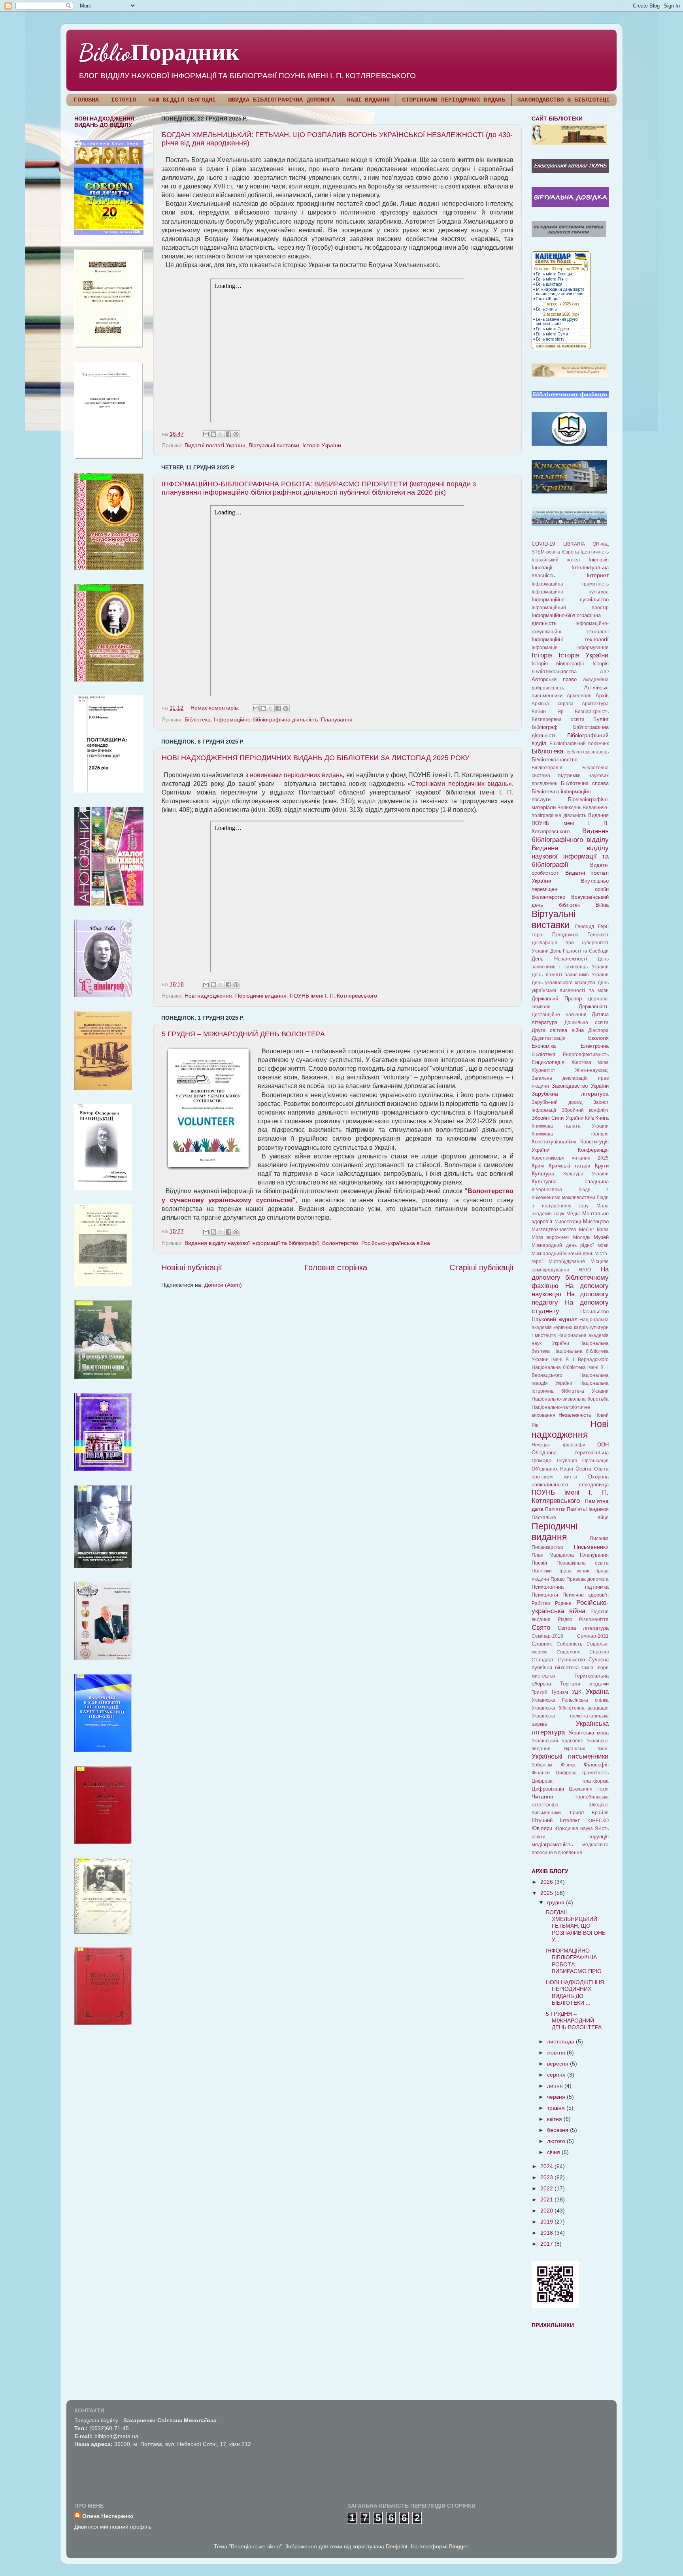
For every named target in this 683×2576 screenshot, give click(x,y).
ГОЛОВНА (86, 100)
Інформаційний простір (570, 608)
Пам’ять (576, 1509)
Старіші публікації (482, 1267)
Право (558, 1579)
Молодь (582, 1237)
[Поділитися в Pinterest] (236, 434)
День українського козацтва (563, 983)
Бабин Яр (548, 712)
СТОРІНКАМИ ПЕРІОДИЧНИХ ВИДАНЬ (454, 100)
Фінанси (541, 1773)
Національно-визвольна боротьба (570, 1399)
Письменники (591, 1547)
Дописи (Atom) (223, 1285)
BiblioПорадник (159, 53)
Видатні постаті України (215, 445)
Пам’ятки (555, 1509)
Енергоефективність (586, 1055)
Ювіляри (542, 1828)
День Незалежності (559, 959)
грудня (557, 1902)
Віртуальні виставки (274, 445)
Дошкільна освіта (587, 1022)
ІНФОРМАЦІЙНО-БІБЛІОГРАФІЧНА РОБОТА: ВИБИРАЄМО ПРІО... (576, 1961)
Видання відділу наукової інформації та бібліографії (252, 1243)
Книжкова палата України (570, 1126)
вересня (558, 2064)
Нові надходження (208, 996)
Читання (542, 1796)
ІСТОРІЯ (124, 100)
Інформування (592, 648)
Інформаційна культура (570, 592)
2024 (547, 2166)
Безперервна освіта (558, 719)
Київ (590, 1118)
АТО (604, 672)
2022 (547, 2188)
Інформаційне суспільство (570, 600)
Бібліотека (198, 719)
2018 (547, 2233)
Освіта (583, 1469)
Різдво (565, 1619)
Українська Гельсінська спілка (570, 1700)
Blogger (458, 2546)
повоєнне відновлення (557, 1853)
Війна (602, 905)
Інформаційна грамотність (570, 584)
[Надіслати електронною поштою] (206, 434)
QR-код (601, 544)
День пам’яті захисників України (570, 975)
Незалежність (575, 1415)
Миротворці (568, 1222)
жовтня (557, 2053)
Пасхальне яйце (570, 1518)
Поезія (539, 1563)
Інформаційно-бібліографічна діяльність (266, 719)
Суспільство (571, 1660)
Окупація (567, 1461)
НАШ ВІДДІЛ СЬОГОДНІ (182, 100)
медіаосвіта (595, 1845)
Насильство (594, 1312)
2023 (547, 2177)
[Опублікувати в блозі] (213, 434)
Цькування (581, 1789)
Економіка (544, 1046)
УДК (577, 1692)
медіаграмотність (552, 1844)
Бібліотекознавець (588, 752)
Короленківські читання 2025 (570, 1158)
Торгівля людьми (584, 1684)
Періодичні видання (261, 996)
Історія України (322, 445)
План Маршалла (553, 1555)
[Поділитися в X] (221, 434)
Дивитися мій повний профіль (113, 2527)
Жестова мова (590, 1062)
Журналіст (543, 1070)
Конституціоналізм (554, 1142)
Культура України (586, 1174)
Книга (602, 1118)
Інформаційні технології (570, 639)
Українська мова (589, 1733)
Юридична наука (574, 1828)
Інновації (542, 568)
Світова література (583, 1628)
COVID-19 (543, 544)
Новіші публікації (192, 1267)
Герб (603, 926)
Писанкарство (547, 1547)
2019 (547, 2222)
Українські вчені (586, 1749)
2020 (547, 2211)
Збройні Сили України (558, 1118)
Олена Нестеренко (108, 2516)
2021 (547, 2199)
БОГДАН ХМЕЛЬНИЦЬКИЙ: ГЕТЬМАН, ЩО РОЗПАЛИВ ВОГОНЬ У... (576, 1926)
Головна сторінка (336, 1267)
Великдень (569, 808)
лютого (557, 2141)
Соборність (569, 1644)
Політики (542, 1571)
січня (554, 2152)
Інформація (545, 648)
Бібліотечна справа (585, 783)
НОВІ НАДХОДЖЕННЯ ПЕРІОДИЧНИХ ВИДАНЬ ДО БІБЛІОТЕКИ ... (575, 1992)
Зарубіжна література (570, 1094)
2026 (547, 1882)
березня (558, 2130)
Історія (542, 655)
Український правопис (557, 1741)
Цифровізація (548, 1789)
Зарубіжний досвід (557, 1102)
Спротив (599, 1652)
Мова (603, 1230)
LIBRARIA (574, 544)
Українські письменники (570, 1756)
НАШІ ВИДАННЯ (368, 100)
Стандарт (543, 1660)
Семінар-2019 (547, 1636)
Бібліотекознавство (555, 760)
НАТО (585, 1270)
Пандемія (597, 1509)
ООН (603, 1445)
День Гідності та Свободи (579, 951)
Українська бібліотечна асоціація (570, 1708)
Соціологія (569, 1652)
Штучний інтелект (556, 1820)
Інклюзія (599, 560)
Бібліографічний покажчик (579, 744)
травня (557, 2108)
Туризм (559, 1692)
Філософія (596, 1765)
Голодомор (565, 935)
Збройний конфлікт (585, 1110)
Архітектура (595, 704)
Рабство (541, 1603)
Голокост (598, 935)
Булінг (601, 719)
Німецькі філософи (558, 1445)
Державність (594, 1006)
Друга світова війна (558, 1030)
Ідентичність (595, 552)
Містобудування (567, 1262)
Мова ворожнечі (551, 1237)
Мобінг (587, 1230)
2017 (547, 2244)
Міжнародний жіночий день (562, 1254)
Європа (571, 552)
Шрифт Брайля (589, 1813)
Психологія (545, 1595)
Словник (542, 1644)
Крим (538, 1166)
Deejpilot (397, 2546)
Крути (602, 1166)
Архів (602, 696)
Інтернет (598, 575)
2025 (547, 1893)
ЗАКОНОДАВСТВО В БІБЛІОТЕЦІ (564, 100)
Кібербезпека (547, 1190)
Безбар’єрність (592, 712)
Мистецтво (596, 1221)
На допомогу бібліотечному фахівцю (570, 1277)
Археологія (579, 696)
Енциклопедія (548, 1062)
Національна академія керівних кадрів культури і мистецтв (570, 1328)
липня (556, 2086)
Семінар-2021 (593, 1636)
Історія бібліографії (558, 664)
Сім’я (587, 1668)
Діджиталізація (549, 1038)
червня (557, 2097)
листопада (561, 2041)
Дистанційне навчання (559, 1015)
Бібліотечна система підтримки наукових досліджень (570, 776)
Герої (538, 935)
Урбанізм (542, 1765)
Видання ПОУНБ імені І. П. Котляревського (570, 823)
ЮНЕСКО (598, 1821)
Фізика (568, 1765)
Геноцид (585, 926)
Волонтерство (340, 1243)
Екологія (598, 1038)
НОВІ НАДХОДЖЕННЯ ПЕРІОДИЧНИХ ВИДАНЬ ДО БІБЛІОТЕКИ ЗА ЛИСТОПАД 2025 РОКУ (315, 758)
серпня (557, 2075)
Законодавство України (580, 1086)
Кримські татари (570, 1166)
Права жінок (573, 1571)
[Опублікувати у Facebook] (228, 434)
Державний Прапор (557, 999)
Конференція (593, 1150)
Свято (541, 1627)
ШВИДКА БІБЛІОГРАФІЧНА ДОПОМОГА (281, 100)
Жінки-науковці (592, 1070)
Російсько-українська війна (396, 1243)
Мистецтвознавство (554, 1230)
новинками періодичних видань (296, 775)
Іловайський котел (556, 560)
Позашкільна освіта (583, 1563)
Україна (597, 1691)
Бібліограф (545, 727)
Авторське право (554, 679)
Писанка (599, 1538)
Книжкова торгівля (570, 1134)
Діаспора (598, 1030)
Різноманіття (594, 1619)
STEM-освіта (546, 552)
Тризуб (539, 1692)
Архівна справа (553, 704)
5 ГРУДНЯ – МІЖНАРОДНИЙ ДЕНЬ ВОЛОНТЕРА (243, 1034)
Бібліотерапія (547, 768)
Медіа (573, 1214)
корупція (599, 1837)
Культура (543, 1173)
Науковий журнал (555, 1319)
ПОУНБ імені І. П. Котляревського (333, 996)
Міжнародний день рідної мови (570, 1245)
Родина (563, 1603)
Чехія (603, 1789)
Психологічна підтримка (570, 1587)
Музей (601, 1237)
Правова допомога (588, 1579)
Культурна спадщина (570, 1182)
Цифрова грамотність (582, 1773)
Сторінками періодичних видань (460, 784)
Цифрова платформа (570, 1781)
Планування (337, 719)
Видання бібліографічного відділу (570, 835)
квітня (555, 2119)
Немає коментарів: (216, 708)
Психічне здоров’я (586, 1595)
